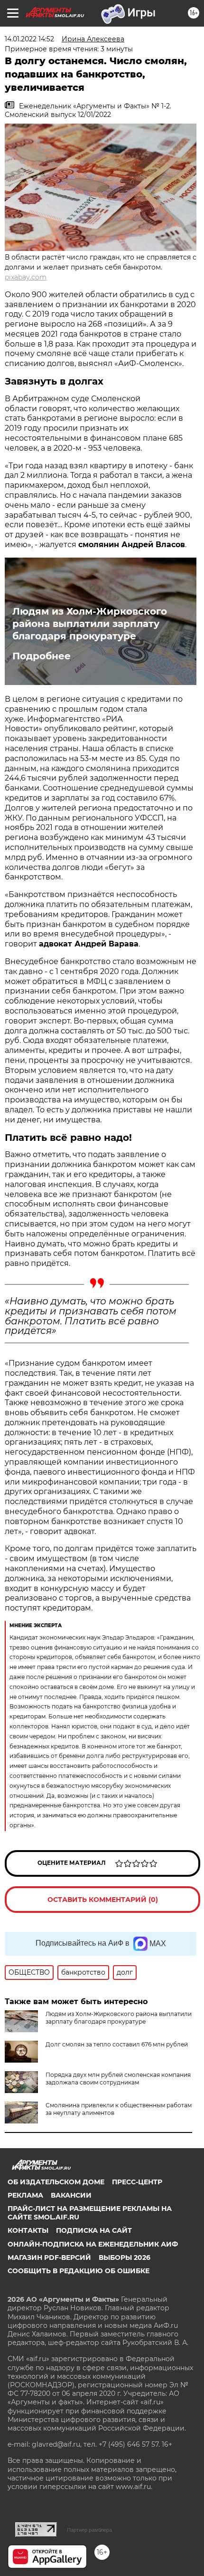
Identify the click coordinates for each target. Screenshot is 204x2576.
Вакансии (71, 2195)
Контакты (28, 2230)
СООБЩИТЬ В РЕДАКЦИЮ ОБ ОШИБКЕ (79, 2271)
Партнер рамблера (89, 2530)
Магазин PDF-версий (49, 2258)
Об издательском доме (56, 2182)
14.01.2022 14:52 (29, 39)
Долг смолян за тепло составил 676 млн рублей (117, 2044)
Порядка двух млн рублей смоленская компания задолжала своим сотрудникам (118, 2079)
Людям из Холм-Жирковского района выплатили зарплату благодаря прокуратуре (90, 624)
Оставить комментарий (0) (103, 1900)
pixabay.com (26, 277)
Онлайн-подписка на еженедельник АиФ (93, 2244)
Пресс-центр (137, 2182)
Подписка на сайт (94, 2230)
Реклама (25, 2195)
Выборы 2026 (125, 2258)
